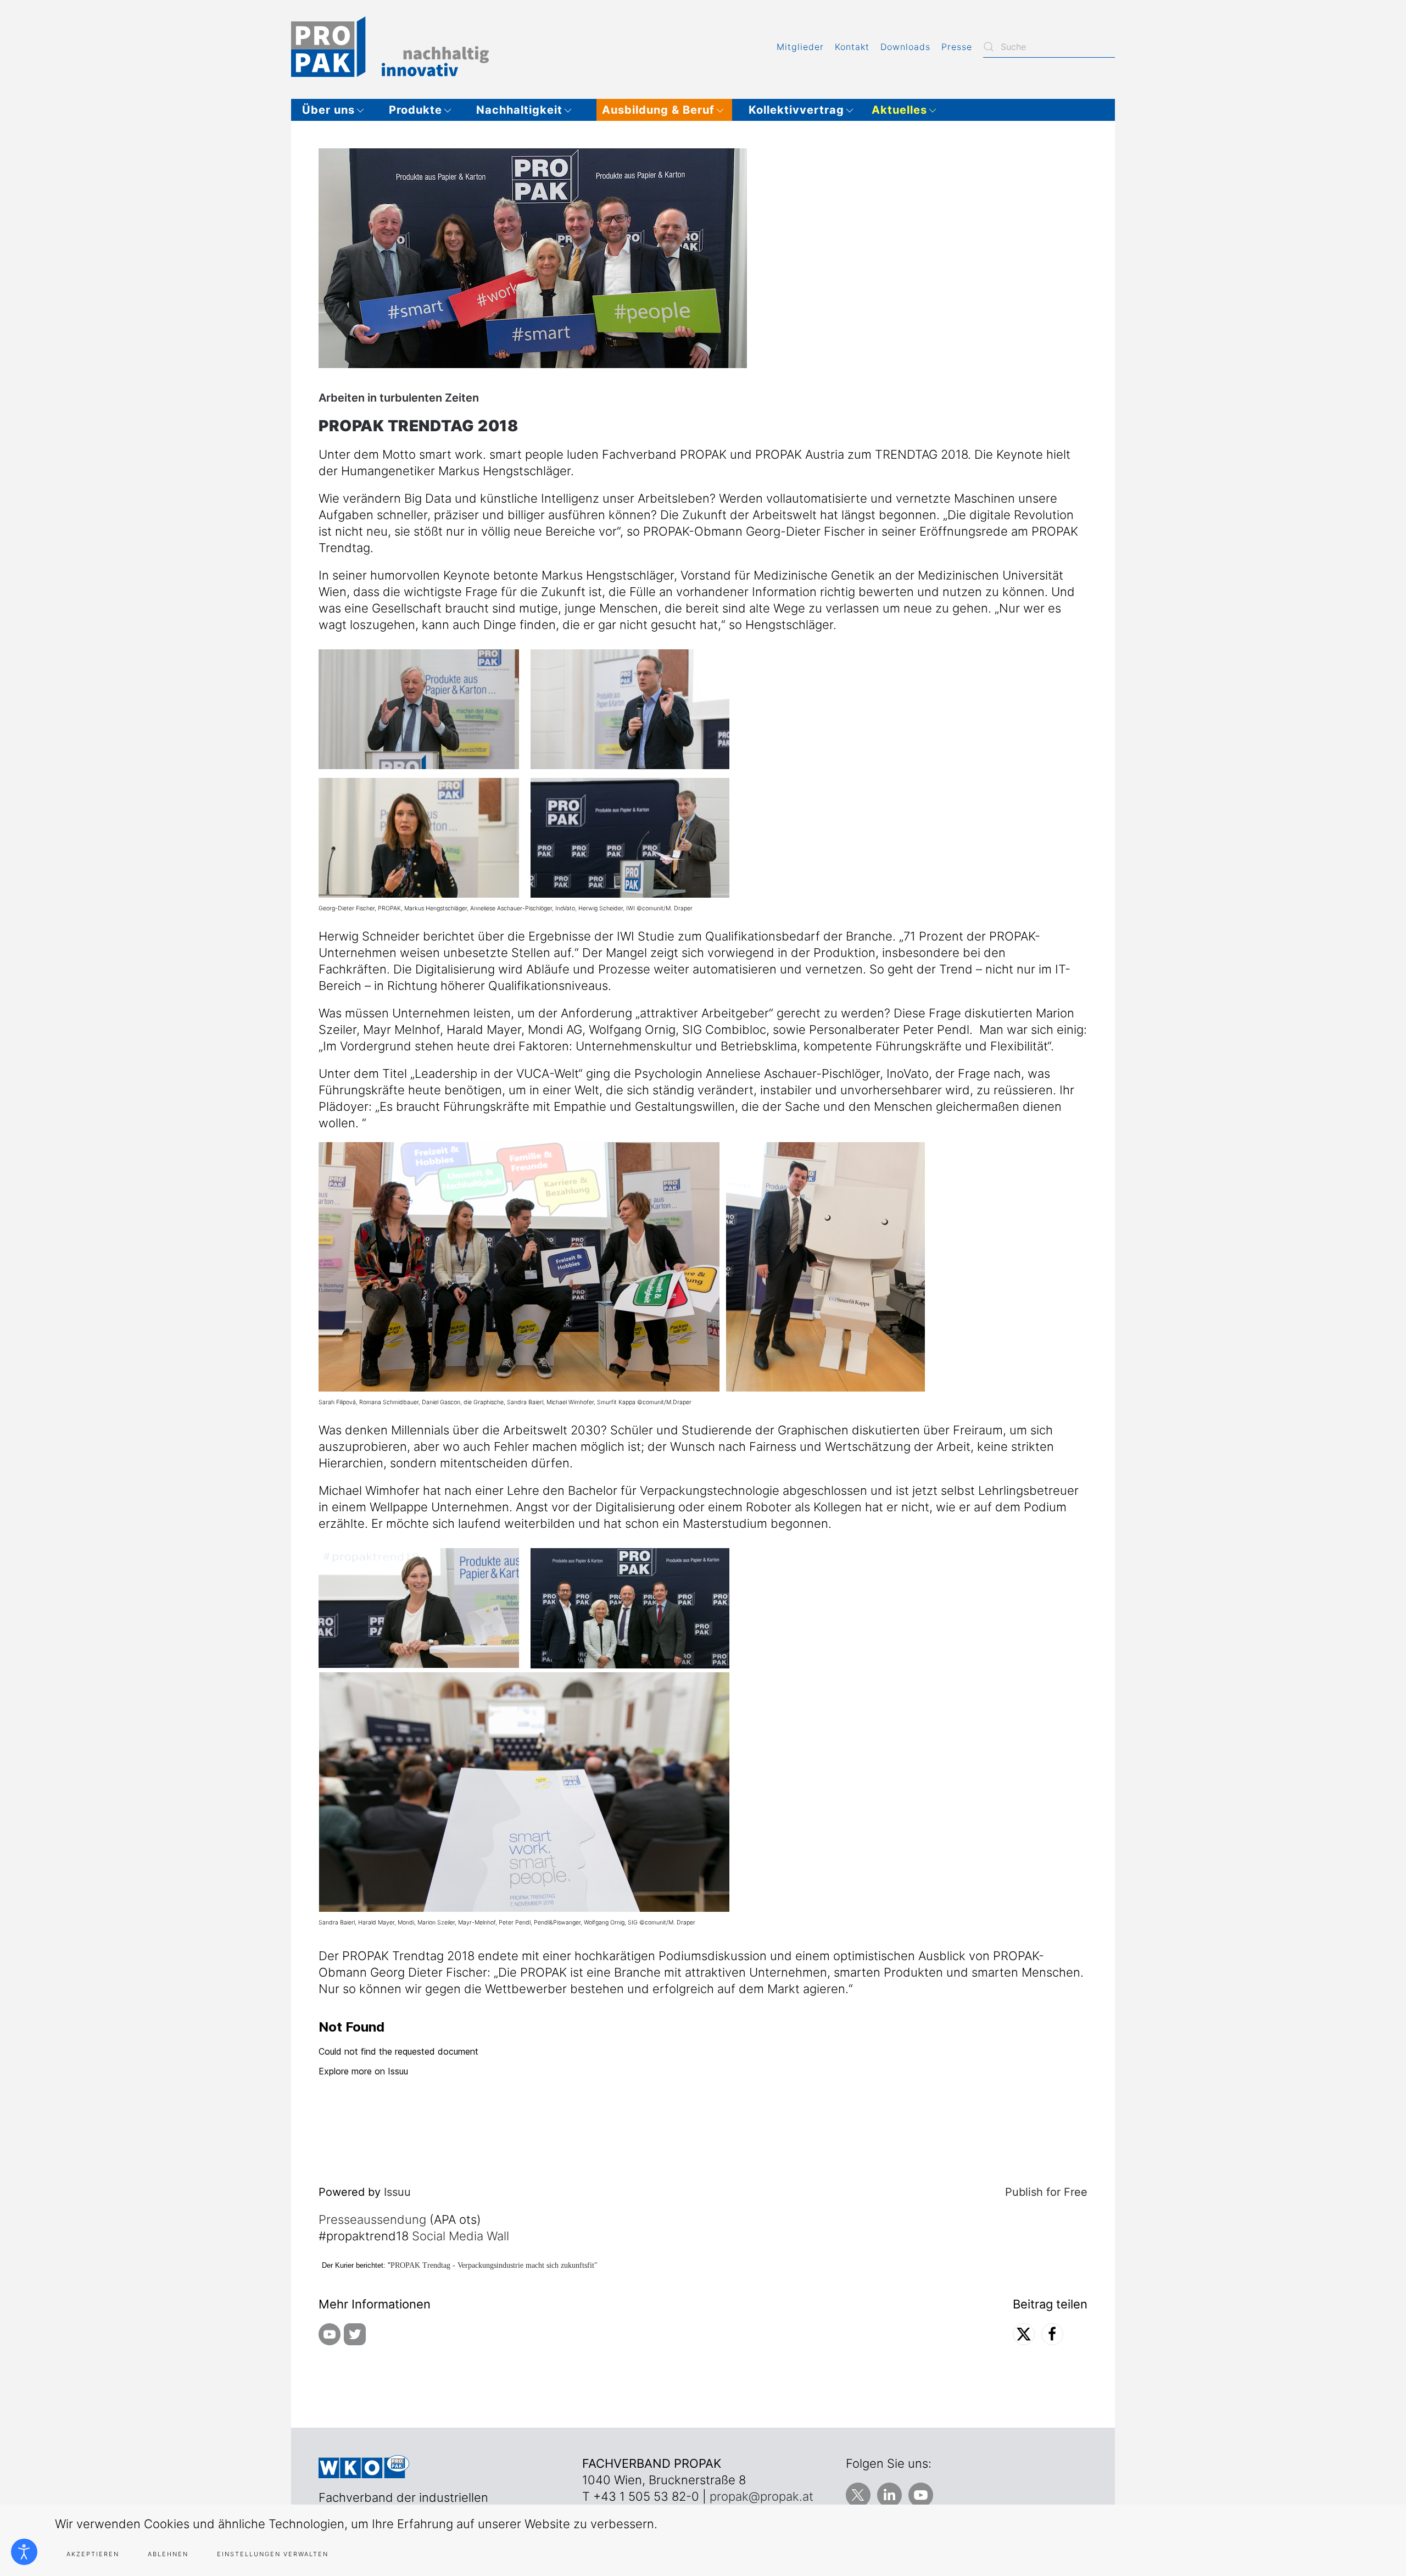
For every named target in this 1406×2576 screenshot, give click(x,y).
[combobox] (1049, 47)
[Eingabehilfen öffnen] (24, 2552)
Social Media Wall (461, 2236)
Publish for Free (1046, 2192)
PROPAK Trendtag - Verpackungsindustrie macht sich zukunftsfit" (494, 2265)
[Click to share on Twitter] (1024, 2334)
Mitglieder (800, 47)
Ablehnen (168, 2554)
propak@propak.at (761, 2496)
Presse (957, 47)
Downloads (905, 47)
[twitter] (355, 2333)
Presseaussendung (372, 2219)
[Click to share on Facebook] (1052, 2334)
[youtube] (330, 2333)
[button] (337, 110)
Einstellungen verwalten (273, 2554)
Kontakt (852, 47)
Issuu (397, 2192)
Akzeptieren (93, 2554)
